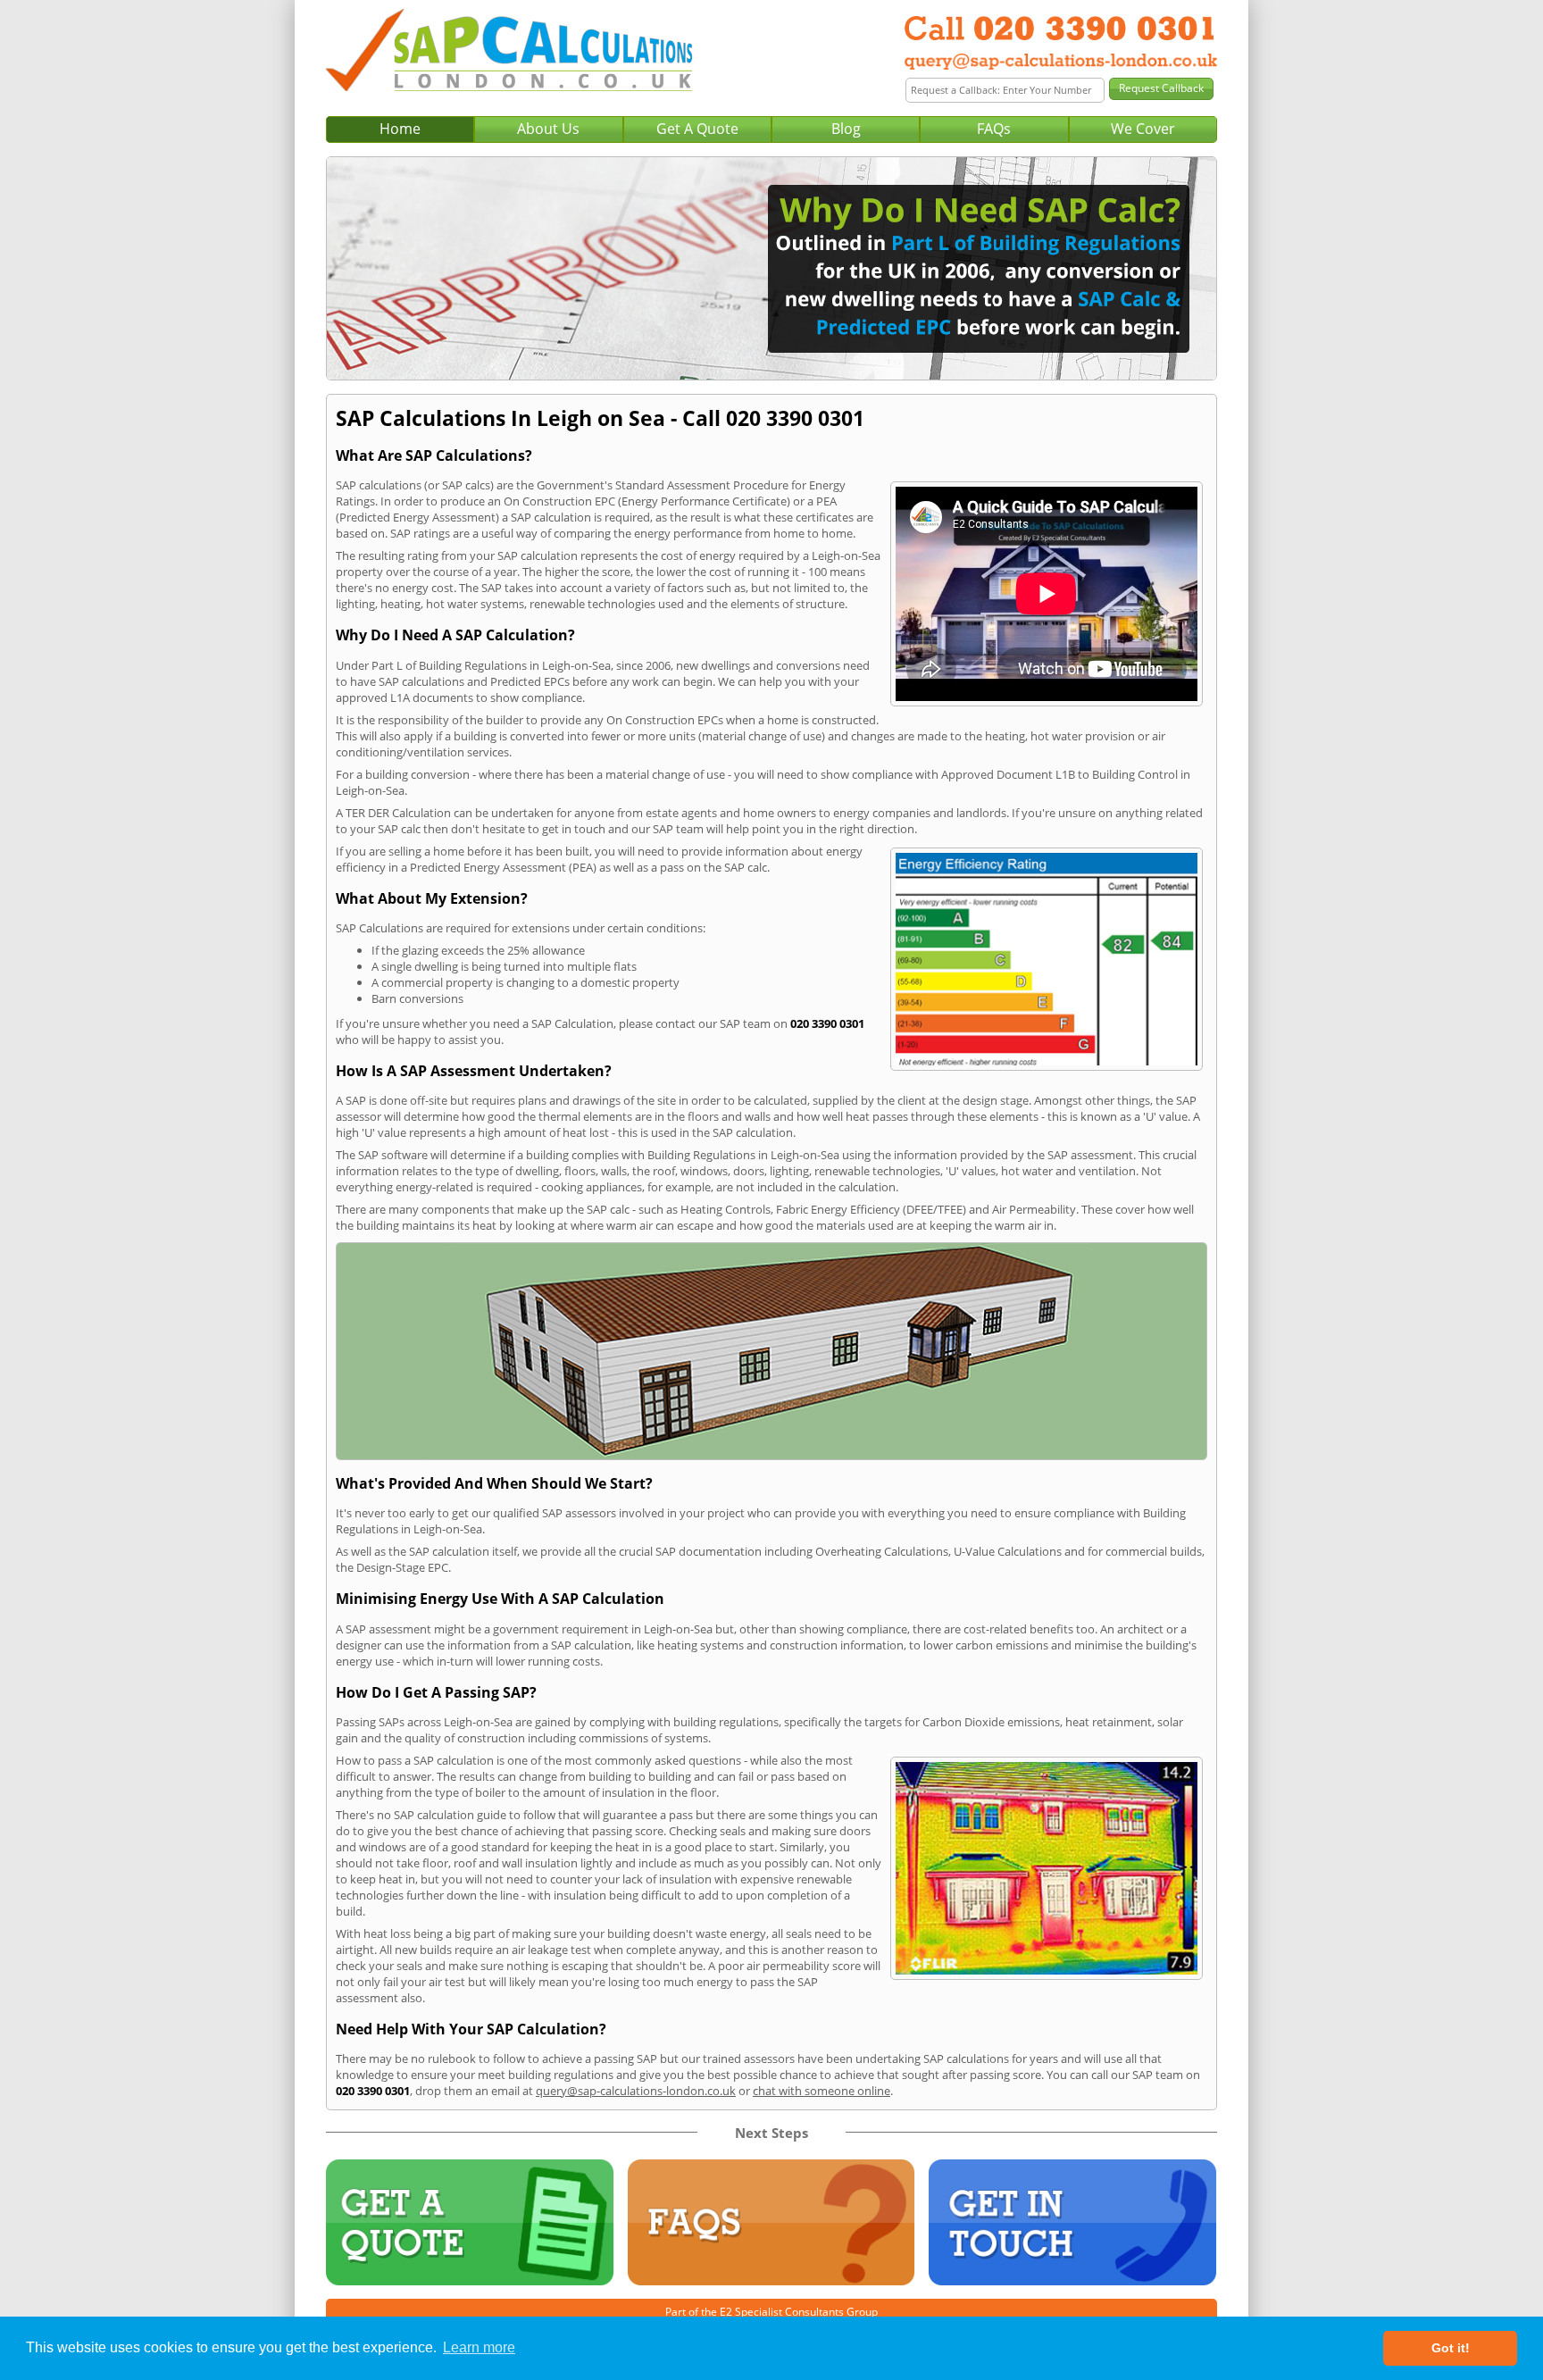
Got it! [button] (1451, 2348)
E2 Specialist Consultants (782, 2312)
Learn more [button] (479, 2347)
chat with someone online (822, 2091)
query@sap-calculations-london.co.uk (636, 2091)
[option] (771, 268)
